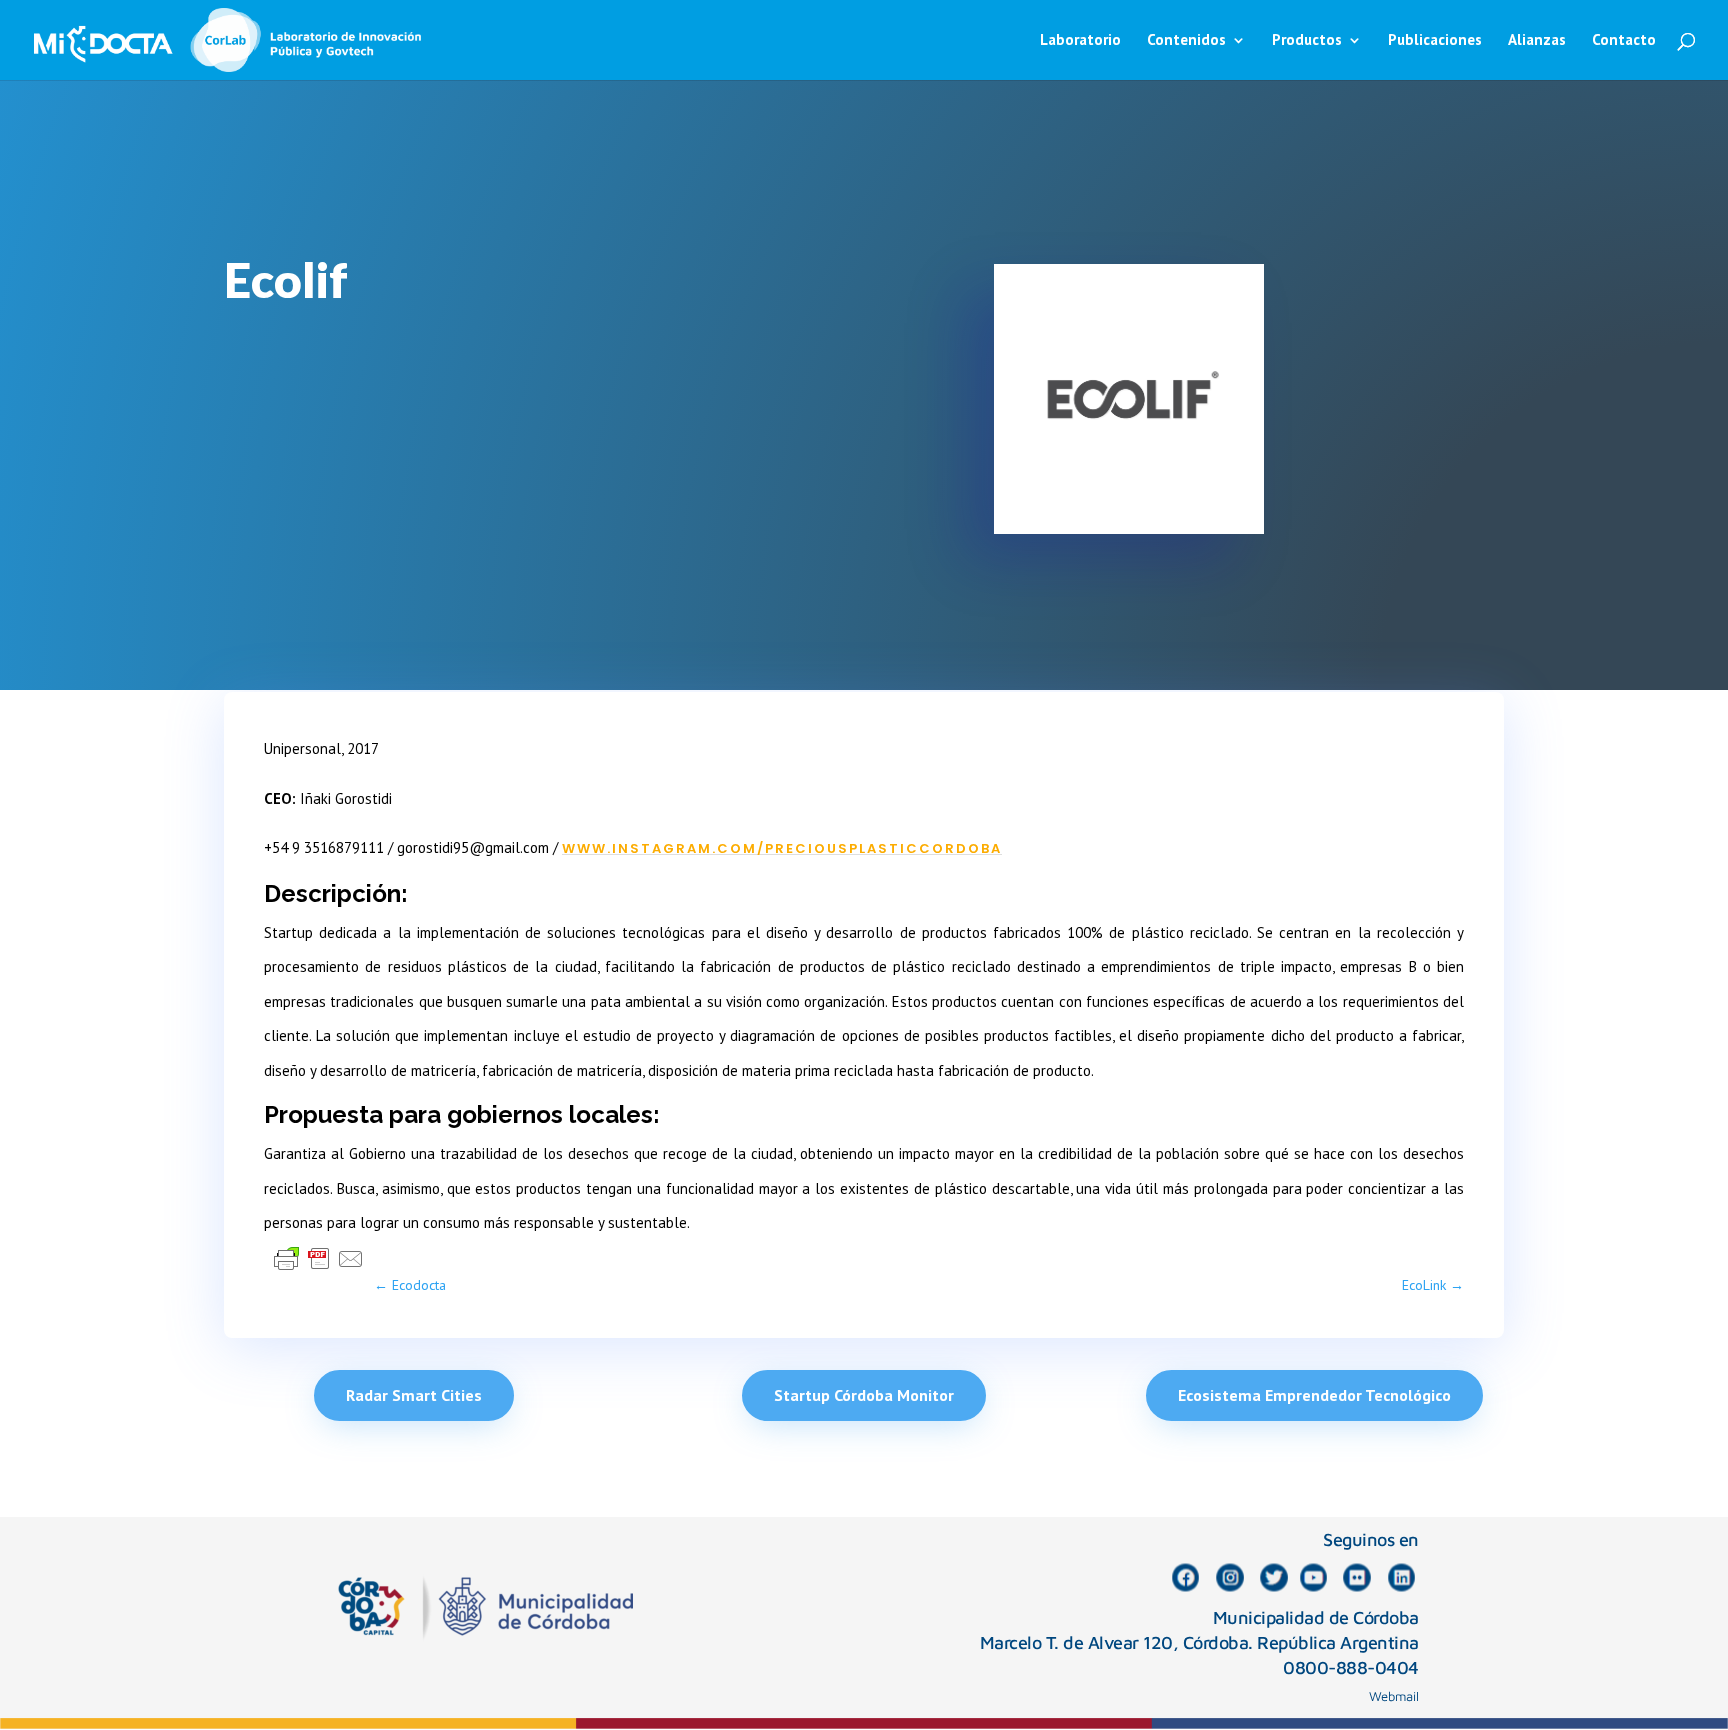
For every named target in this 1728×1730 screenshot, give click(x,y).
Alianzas (1537, 41)
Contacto (1624, 41)
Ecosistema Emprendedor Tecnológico (1314, 1395)
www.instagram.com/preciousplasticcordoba (782, 848)
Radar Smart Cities (414, 1395)
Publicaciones (1435, 41)
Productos (1307, 41)
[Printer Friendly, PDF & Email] (319, 1258)
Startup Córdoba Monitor (864, 1395)
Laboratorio (1080, 41)
